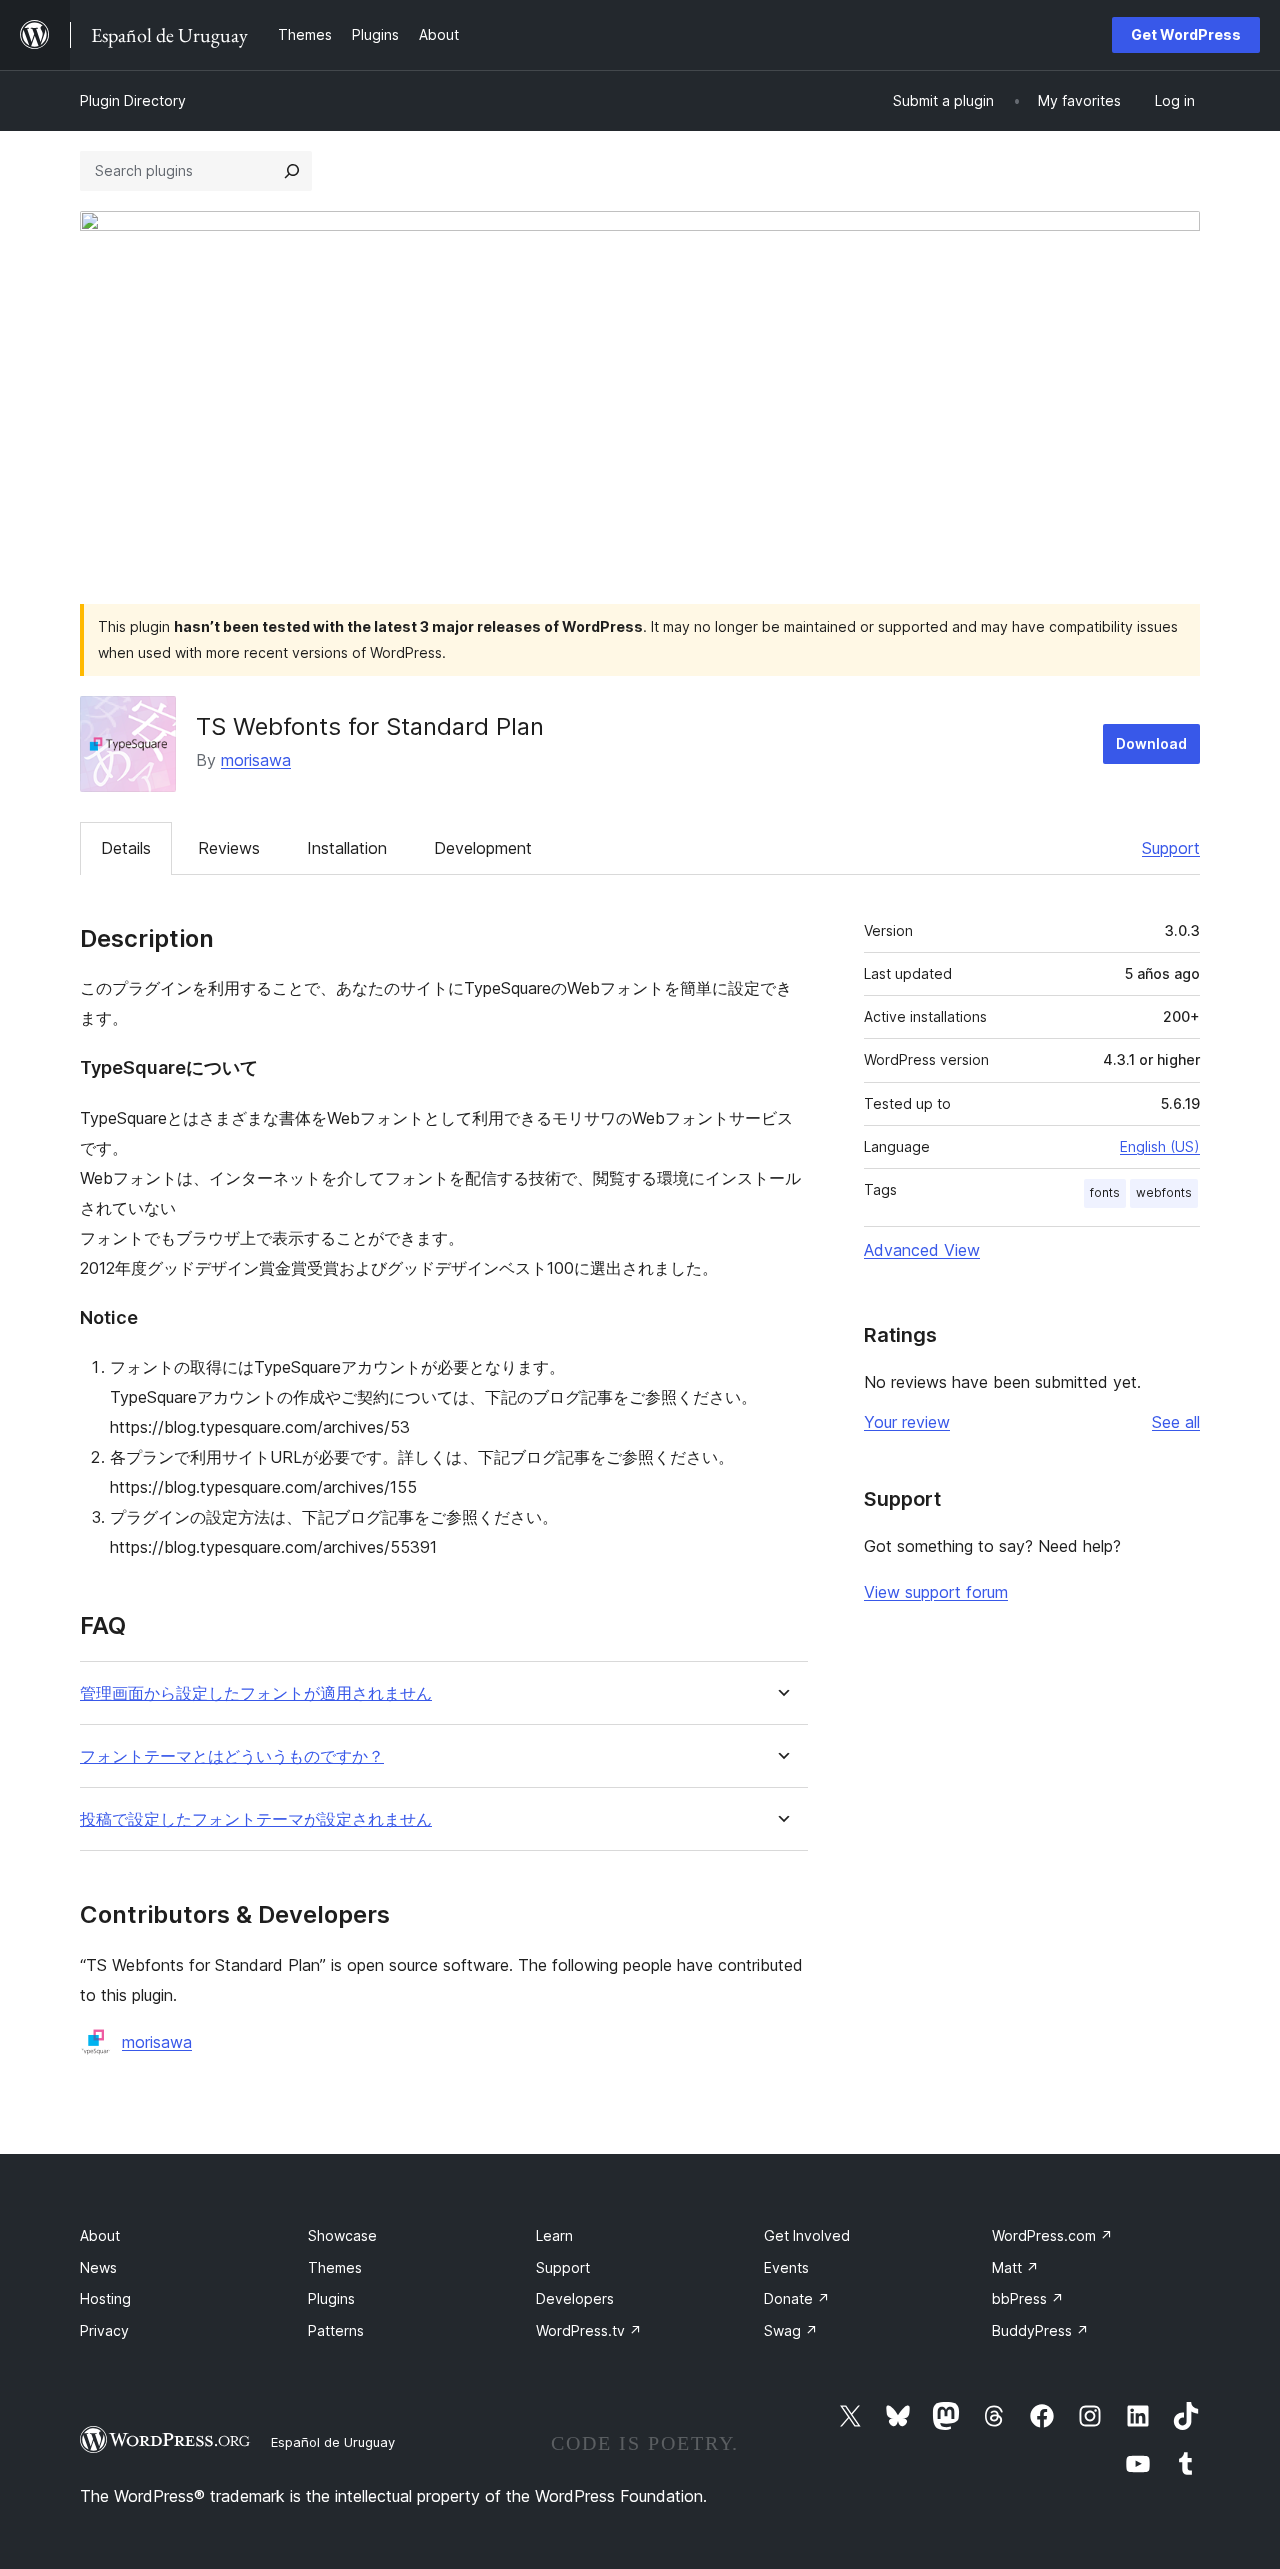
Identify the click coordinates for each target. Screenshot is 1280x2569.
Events (786, 2267)
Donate (797, 2298)
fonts (1105, 1192)
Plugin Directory (133, 100)
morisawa (256, 760)
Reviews (229, 848)
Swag (791, 2330)
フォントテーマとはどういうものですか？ (232, 1756)
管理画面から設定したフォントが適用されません (256, 1693)
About (100, 2235)
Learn (554, 2235)
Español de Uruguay (333, 2442)
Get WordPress (1186, 34)
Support (1171, 848)
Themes (335, 2267)
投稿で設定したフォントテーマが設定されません (256, 1819)
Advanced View (922, 1250)
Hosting (105, 2298)
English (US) (1160, 1146)
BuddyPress (1040, 2330)
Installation (347, 848)
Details (126, 848)
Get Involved (807, 2235)
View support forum (936, 1592)
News (98, 2267)
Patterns (336, 2330)
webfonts (1164, 1192)
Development (483, 848)
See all (1176, 1422)
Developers (575, 2298)
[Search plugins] (292, 171)
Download (1151, 743)
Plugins (331, 2298)
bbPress (1028, 2298)
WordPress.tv (589, 2330)
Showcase (342, 2235)
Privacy (104, 2330)
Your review (907, 1422)
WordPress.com (1052, 2235)
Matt (1015, 2267)
